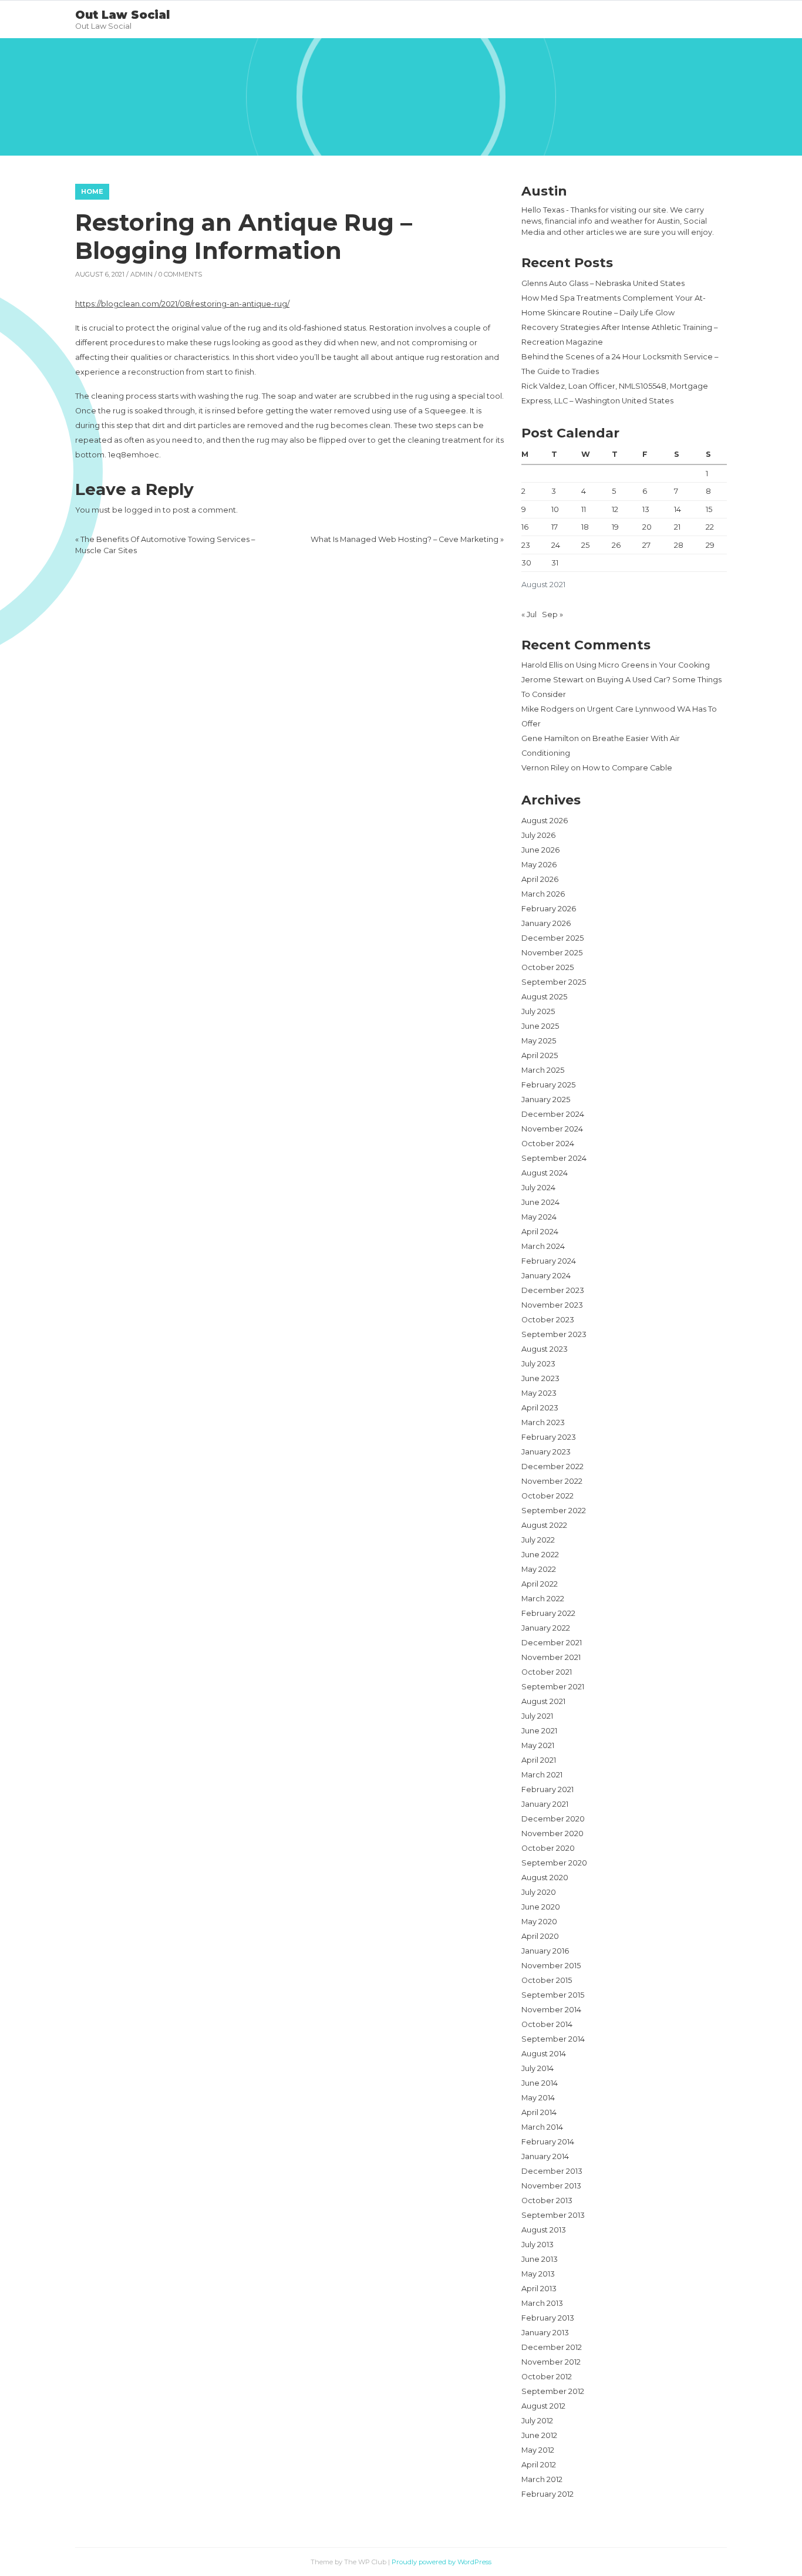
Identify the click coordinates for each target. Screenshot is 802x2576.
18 (585, 527)
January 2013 (545, 2333)
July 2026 (538, 835)
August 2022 (544, 1525)
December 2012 (552, 2347)
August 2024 (545, 1173)
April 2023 (540, 1408)
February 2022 (548, 1613)
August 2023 (545, 1349)
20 (647, 527)
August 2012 (543, 2406)
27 (646, 545)
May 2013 (538, 2274)
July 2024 (538, 1188)
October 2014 (547, 2024)
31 (555, 563)
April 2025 (540, 1055)
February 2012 (547, 2494)
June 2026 (540, 850)
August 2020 (545, 1878)
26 (616, 545)
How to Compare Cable (627, 768)
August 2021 (543, 1701)
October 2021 (547, 1672)
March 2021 (542, 1775)
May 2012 (538, 2450)
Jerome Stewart (552, 680)
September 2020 (554, 1863)
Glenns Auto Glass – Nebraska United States (603, 283)
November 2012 (551, 2362)
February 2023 (549, 1437)
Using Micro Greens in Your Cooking (643, 665)
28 (679, 545)
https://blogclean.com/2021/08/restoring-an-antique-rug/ (182, 304)
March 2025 (543, 1070)
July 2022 (538, 1540)
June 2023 (540, 1378)
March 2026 (543, 894)
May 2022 (539, 1569)
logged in (143, 510)
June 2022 (540, 1555)
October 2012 (547, 2377)
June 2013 (540, 2259)
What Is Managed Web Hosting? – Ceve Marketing (405, 539)
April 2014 (539, 2112)
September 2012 (553, 2391)
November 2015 (551, 1966)
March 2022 (543, 1599)
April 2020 (540, 1936)
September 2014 (553, 2039)
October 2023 (548, 1320)
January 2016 (545, 1951)
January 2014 (545, 2156)
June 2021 (539, 1731)
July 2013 (538, 2245)
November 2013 (551, 2186)
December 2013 (552, 2171)
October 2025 (547, 967)
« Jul (529, 614)
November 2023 (552, 1305)
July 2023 (538, 1364)
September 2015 (553, 1995)
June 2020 (541, 1907)
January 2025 (546, 1100)
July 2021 (537, 1716)
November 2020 (552, 1833)
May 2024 (539, 1217)
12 (615, 509)
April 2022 (540, 1584)
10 (555, 509)
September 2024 (554, 1158)
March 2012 (542, 2479)
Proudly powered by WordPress (442, 2562)
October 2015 (547, 1980)
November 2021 (551, 1657)
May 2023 (539, 1393)
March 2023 (543, 1422)
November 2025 (552, 953)
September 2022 (554, 1511)
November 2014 (551, 2010)
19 (615, 527)
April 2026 (540, 879)
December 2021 (552, 1643)
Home (92, 191)
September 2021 (553, 1687)
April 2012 (539, 2465)
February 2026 (549, 909)
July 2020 (539, 1892)
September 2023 (554, 1334)
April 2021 (539, 1760)
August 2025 (544, 997)
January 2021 (545, 1804)
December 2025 (552, 938)
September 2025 (554, 982)
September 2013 (553, 2215)
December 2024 (553, 1114)
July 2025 (538, 1011)
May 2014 (538, 2098)
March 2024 (543, 1246)
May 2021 (538, 1745)
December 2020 (553, 1819)
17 (555, 527)
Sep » (552, 614)
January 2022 (546, 1628)
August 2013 (544, 2230)
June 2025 (540, 1026)
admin (141, 274)
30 (526, 563)
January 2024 (546, 1276)
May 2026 (539, 865)
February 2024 (549, 1261)
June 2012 (539, 2435)
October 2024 (548, 1144)
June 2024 (540, 1202)
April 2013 (539, 2289)
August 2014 (544, 2054)
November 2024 (552, 1129)
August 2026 (545, 821)
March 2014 (542, 2127)
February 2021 (547, 1789)
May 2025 (539, 1041)
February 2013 (548, 2318)
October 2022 (547, 1496)
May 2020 (539, 1922)
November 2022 (552, 1481)
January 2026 (546, 923)
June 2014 (540, 2083)
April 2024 (540, 1232)
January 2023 (546, 1452)
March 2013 (542, 2303)
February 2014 (548, 2142)
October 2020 (548, 1848)
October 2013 (547, 2200)
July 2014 (538, 2068)
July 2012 (537, 2421)
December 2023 (553, 1290)
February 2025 (548, 1085)
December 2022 (552, 1467)
